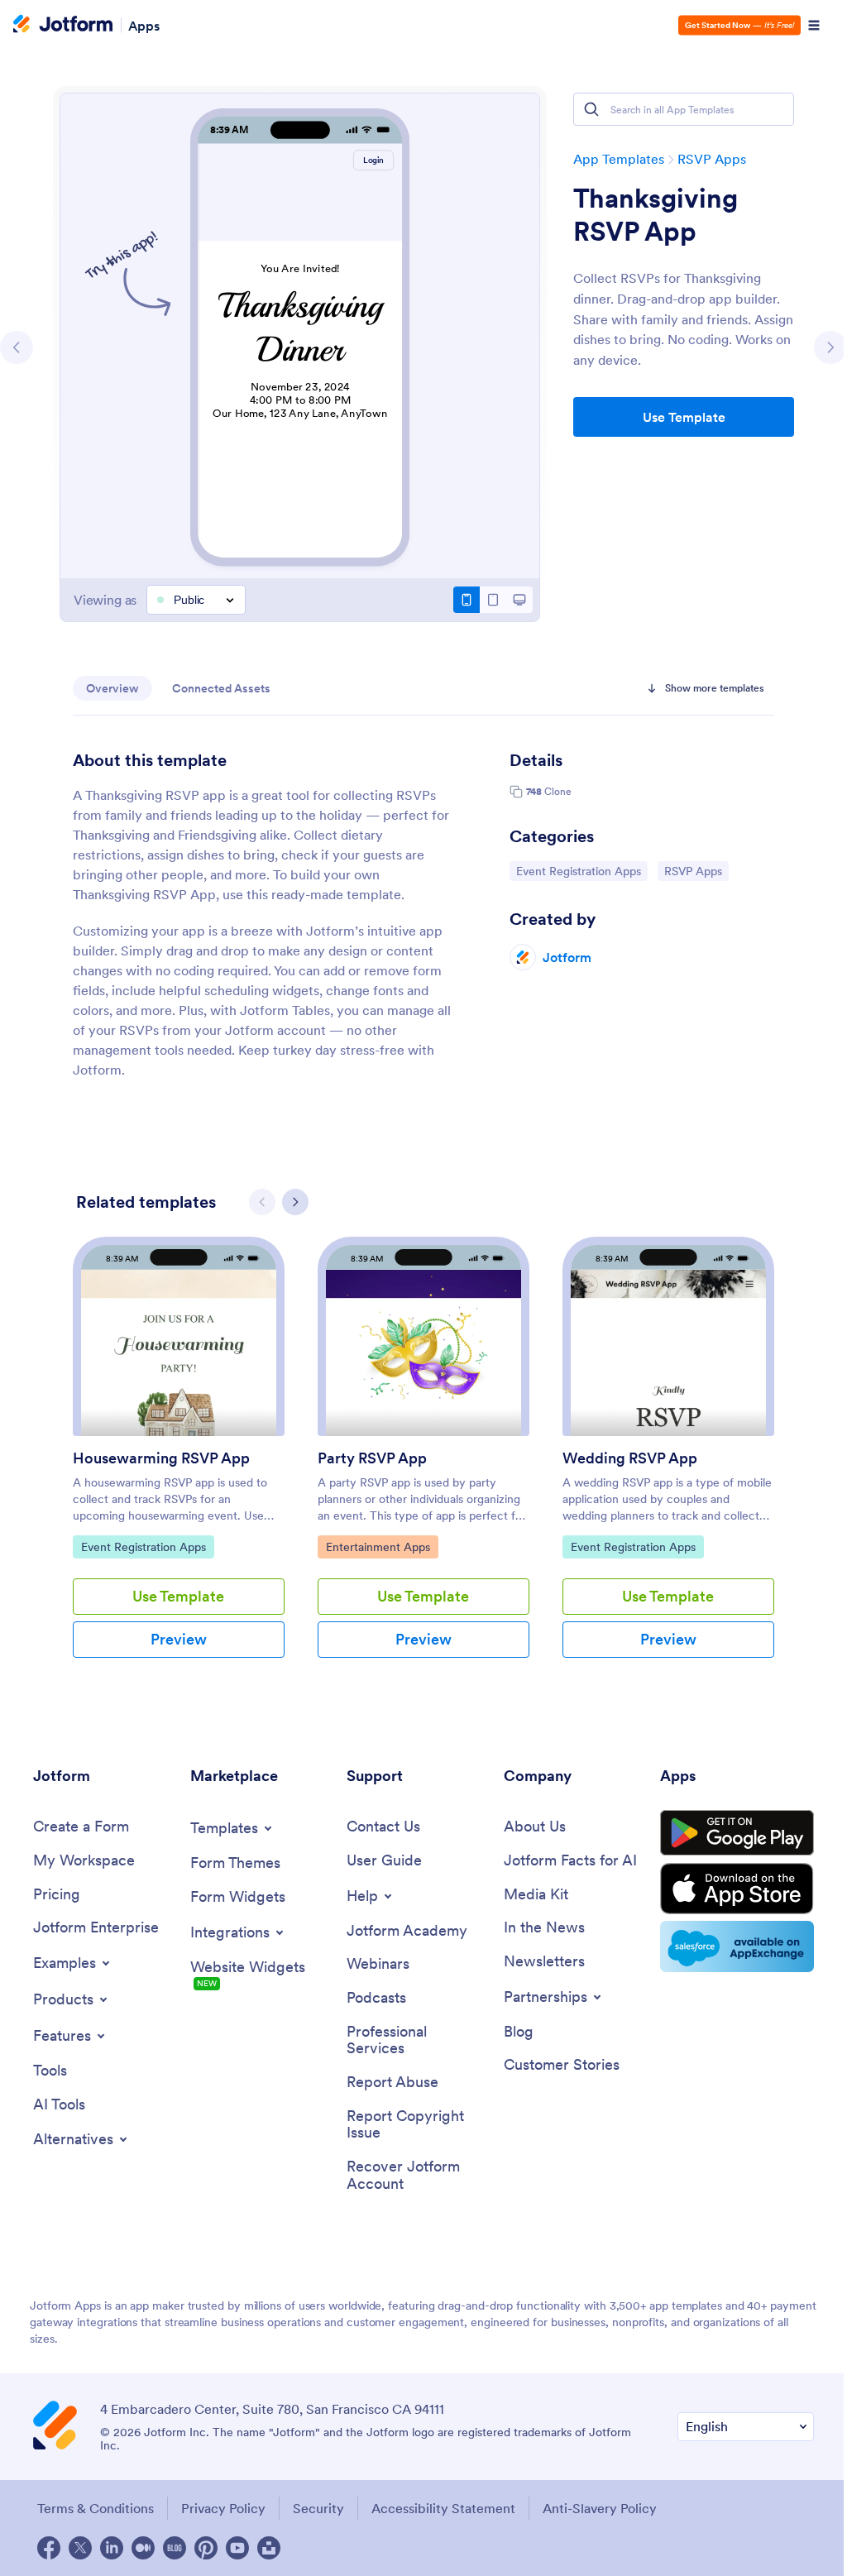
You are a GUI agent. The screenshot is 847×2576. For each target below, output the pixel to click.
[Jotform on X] (80, 2548)
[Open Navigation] (814, 26)
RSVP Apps (712, 159)
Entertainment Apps (378, 1547)
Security (318, 2508)
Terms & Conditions (96, 2508)
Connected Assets (221, 688)
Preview (179, 1639)
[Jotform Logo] (63, 26)
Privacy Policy (223, 2508)
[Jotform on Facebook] (49, 2548)
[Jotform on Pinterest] (206, 2548)
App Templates (619, 159)
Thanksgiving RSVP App (656, 215)
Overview (112, 688)
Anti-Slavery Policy (600, 2508)
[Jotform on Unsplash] (269, 2548)
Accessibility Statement (443, 2508)
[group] (179, 1460)
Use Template (684, 417)
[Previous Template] (17, 347)
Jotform (567, 957)
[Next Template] (830, 347)
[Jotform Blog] (175, 2548)
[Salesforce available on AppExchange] (737, 1946)
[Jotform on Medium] (143, 2548)
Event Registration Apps (578, 871)
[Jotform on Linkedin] (112, 2548)
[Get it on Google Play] (737, 1833)
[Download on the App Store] (737, 1889)
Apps (144, 25)
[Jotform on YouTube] (237, 2548)
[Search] (591, 109)
